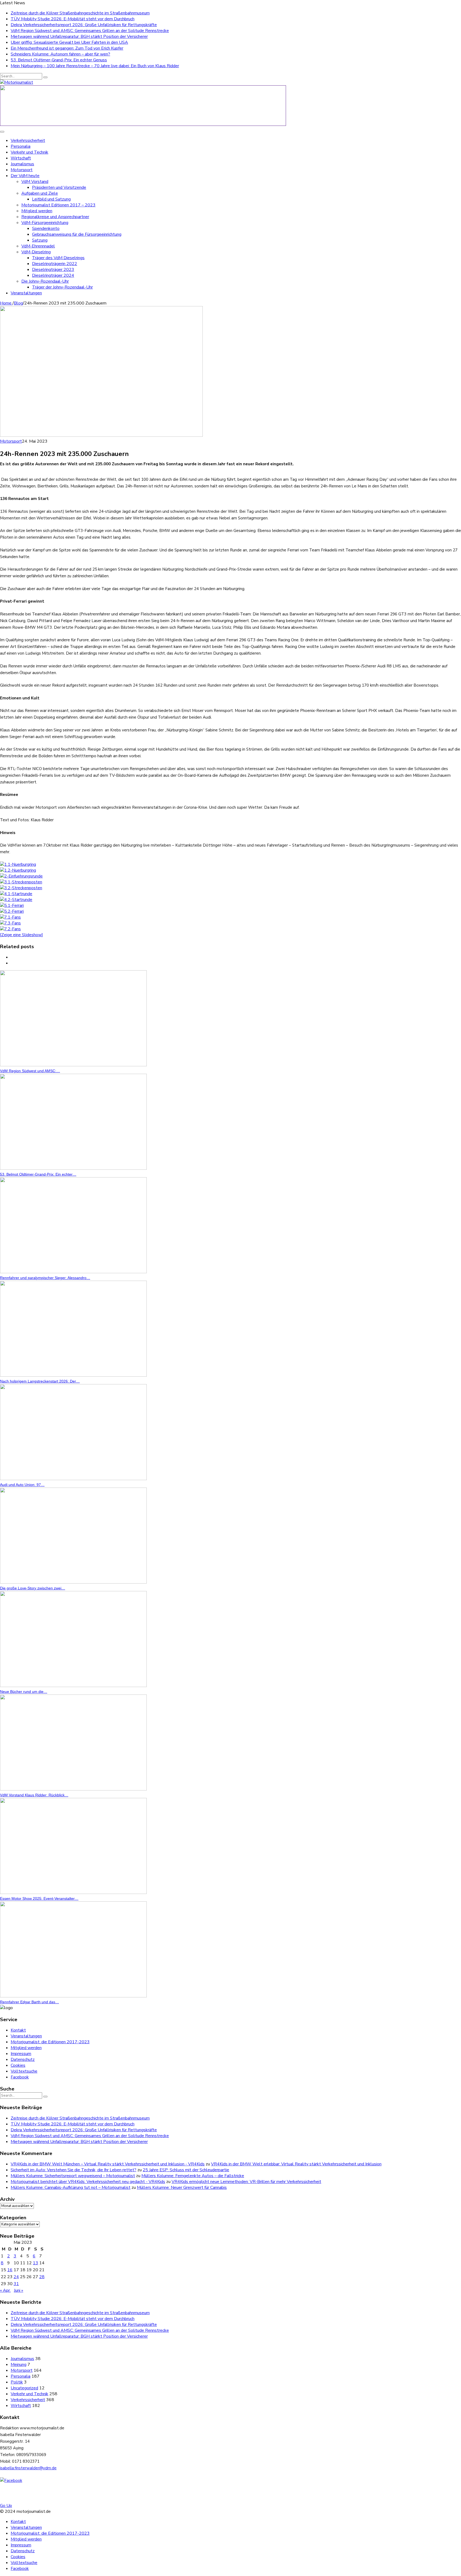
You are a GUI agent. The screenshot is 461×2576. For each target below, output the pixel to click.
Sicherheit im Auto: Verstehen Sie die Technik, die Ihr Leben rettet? (73, 2170)
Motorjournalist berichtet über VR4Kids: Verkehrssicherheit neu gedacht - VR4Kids (88, 2182)
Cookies (18, 2065)
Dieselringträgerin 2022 (55, 264)
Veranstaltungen (26, 293)
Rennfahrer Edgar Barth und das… (29, 2002)
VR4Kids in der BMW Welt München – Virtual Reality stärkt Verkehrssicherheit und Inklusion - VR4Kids (108, 2164)
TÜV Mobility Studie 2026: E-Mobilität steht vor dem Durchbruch (73, 19)
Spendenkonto (46, 229)
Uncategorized (24, 2388)
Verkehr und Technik (29, 152)
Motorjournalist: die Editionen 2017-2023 (50, 2042)
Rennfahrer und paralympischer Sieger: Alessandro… (45, 1278)
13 (35, 2263)
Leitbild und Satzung (51, 199)
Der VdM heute (25, 176)
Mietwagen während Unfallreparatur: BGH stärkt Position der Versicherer (79, 37)
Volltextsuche (24, 2071)
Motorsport (22, 170)
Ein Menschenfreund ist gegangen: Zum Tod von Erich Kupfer (67, 48)
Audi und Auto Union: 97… (22, 1485)
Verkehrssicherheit (28, 141)
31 (16, 2284)
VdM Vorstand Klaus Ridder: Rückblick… (34, 1795)
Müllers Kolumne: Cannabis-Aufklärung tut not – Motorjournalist (71, 2188)
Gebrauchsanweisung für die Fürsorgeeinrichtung (77, 234)
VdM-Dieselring (36, 252)
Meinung (19, 2365)
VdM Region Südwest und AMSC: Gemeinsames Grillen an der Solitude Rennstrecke (90, 31)
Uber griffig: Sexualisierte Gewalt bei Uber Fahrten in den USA (69, 42)
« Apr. (5, 2290)
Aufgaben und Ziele (40, 193)
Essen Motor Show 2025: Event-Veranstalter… (39, 1898)
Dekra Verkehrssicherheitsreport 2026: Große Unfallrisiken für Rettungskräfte (84, 25)
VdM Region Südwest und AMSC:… (30, 1071)
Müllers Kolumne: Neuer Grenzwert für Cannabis (182, 2188)
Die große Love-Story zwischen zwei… (33, 1588)
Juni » (19, 2290)
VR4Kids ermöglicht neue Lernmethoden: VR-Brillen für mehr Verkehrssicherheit (246, 2182)
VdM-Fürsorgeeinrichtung (45, 223)
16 (10, 2270)
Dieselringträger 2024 (53, 275)
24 (16, 2277)
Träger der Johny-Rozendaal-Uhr (62, 287)
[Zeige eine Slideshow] (21, 935)
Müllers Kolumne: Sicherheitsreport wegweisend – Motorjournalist (73, 2176)
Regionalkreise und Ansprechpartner (55, 217)
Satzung (40, 240)
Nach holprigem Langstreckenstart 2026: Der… (40, 1381)
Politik (17, 2382)
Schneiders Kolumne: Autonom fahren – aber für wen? (60, 54)
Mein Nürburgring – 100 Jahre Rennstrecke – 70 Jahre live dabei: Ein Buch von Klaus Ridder (95, 66)
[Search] (45, 77)
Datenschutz (23, 2060)
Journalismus (22, 164)
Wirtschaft (21, 158)
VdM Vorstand (35, 182)
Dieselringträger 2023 (53, 270)
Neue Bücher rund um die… (24, 1692)
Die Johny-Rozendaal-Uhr (45, 281)
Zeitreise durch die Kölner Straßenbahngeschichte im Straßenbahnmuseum (80, 13)
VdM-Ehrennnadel (38, 246)
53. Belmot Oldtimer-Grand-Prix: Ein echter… (38, 1174)
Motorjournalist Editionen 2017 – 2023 (58, 205)
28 (42, 2277)
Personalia (21, 146)
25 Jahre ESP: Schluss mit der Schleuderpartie (186, 2170)
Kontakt (18, 2030)
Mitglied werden (37, 211)
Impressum (21, 2054)
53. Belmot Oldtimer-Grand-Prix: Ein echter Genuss (59, 60)
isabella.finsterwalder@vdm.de (28, 2468)
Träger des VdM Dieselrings (58, 258)
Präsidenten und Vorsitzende (59, 187)
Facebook (20, 2077)
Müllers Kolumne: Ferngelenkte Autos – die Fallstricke (193, 2176)
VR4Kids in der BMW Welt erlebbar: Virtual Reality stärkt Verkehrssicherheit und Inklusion (296, 2164)
